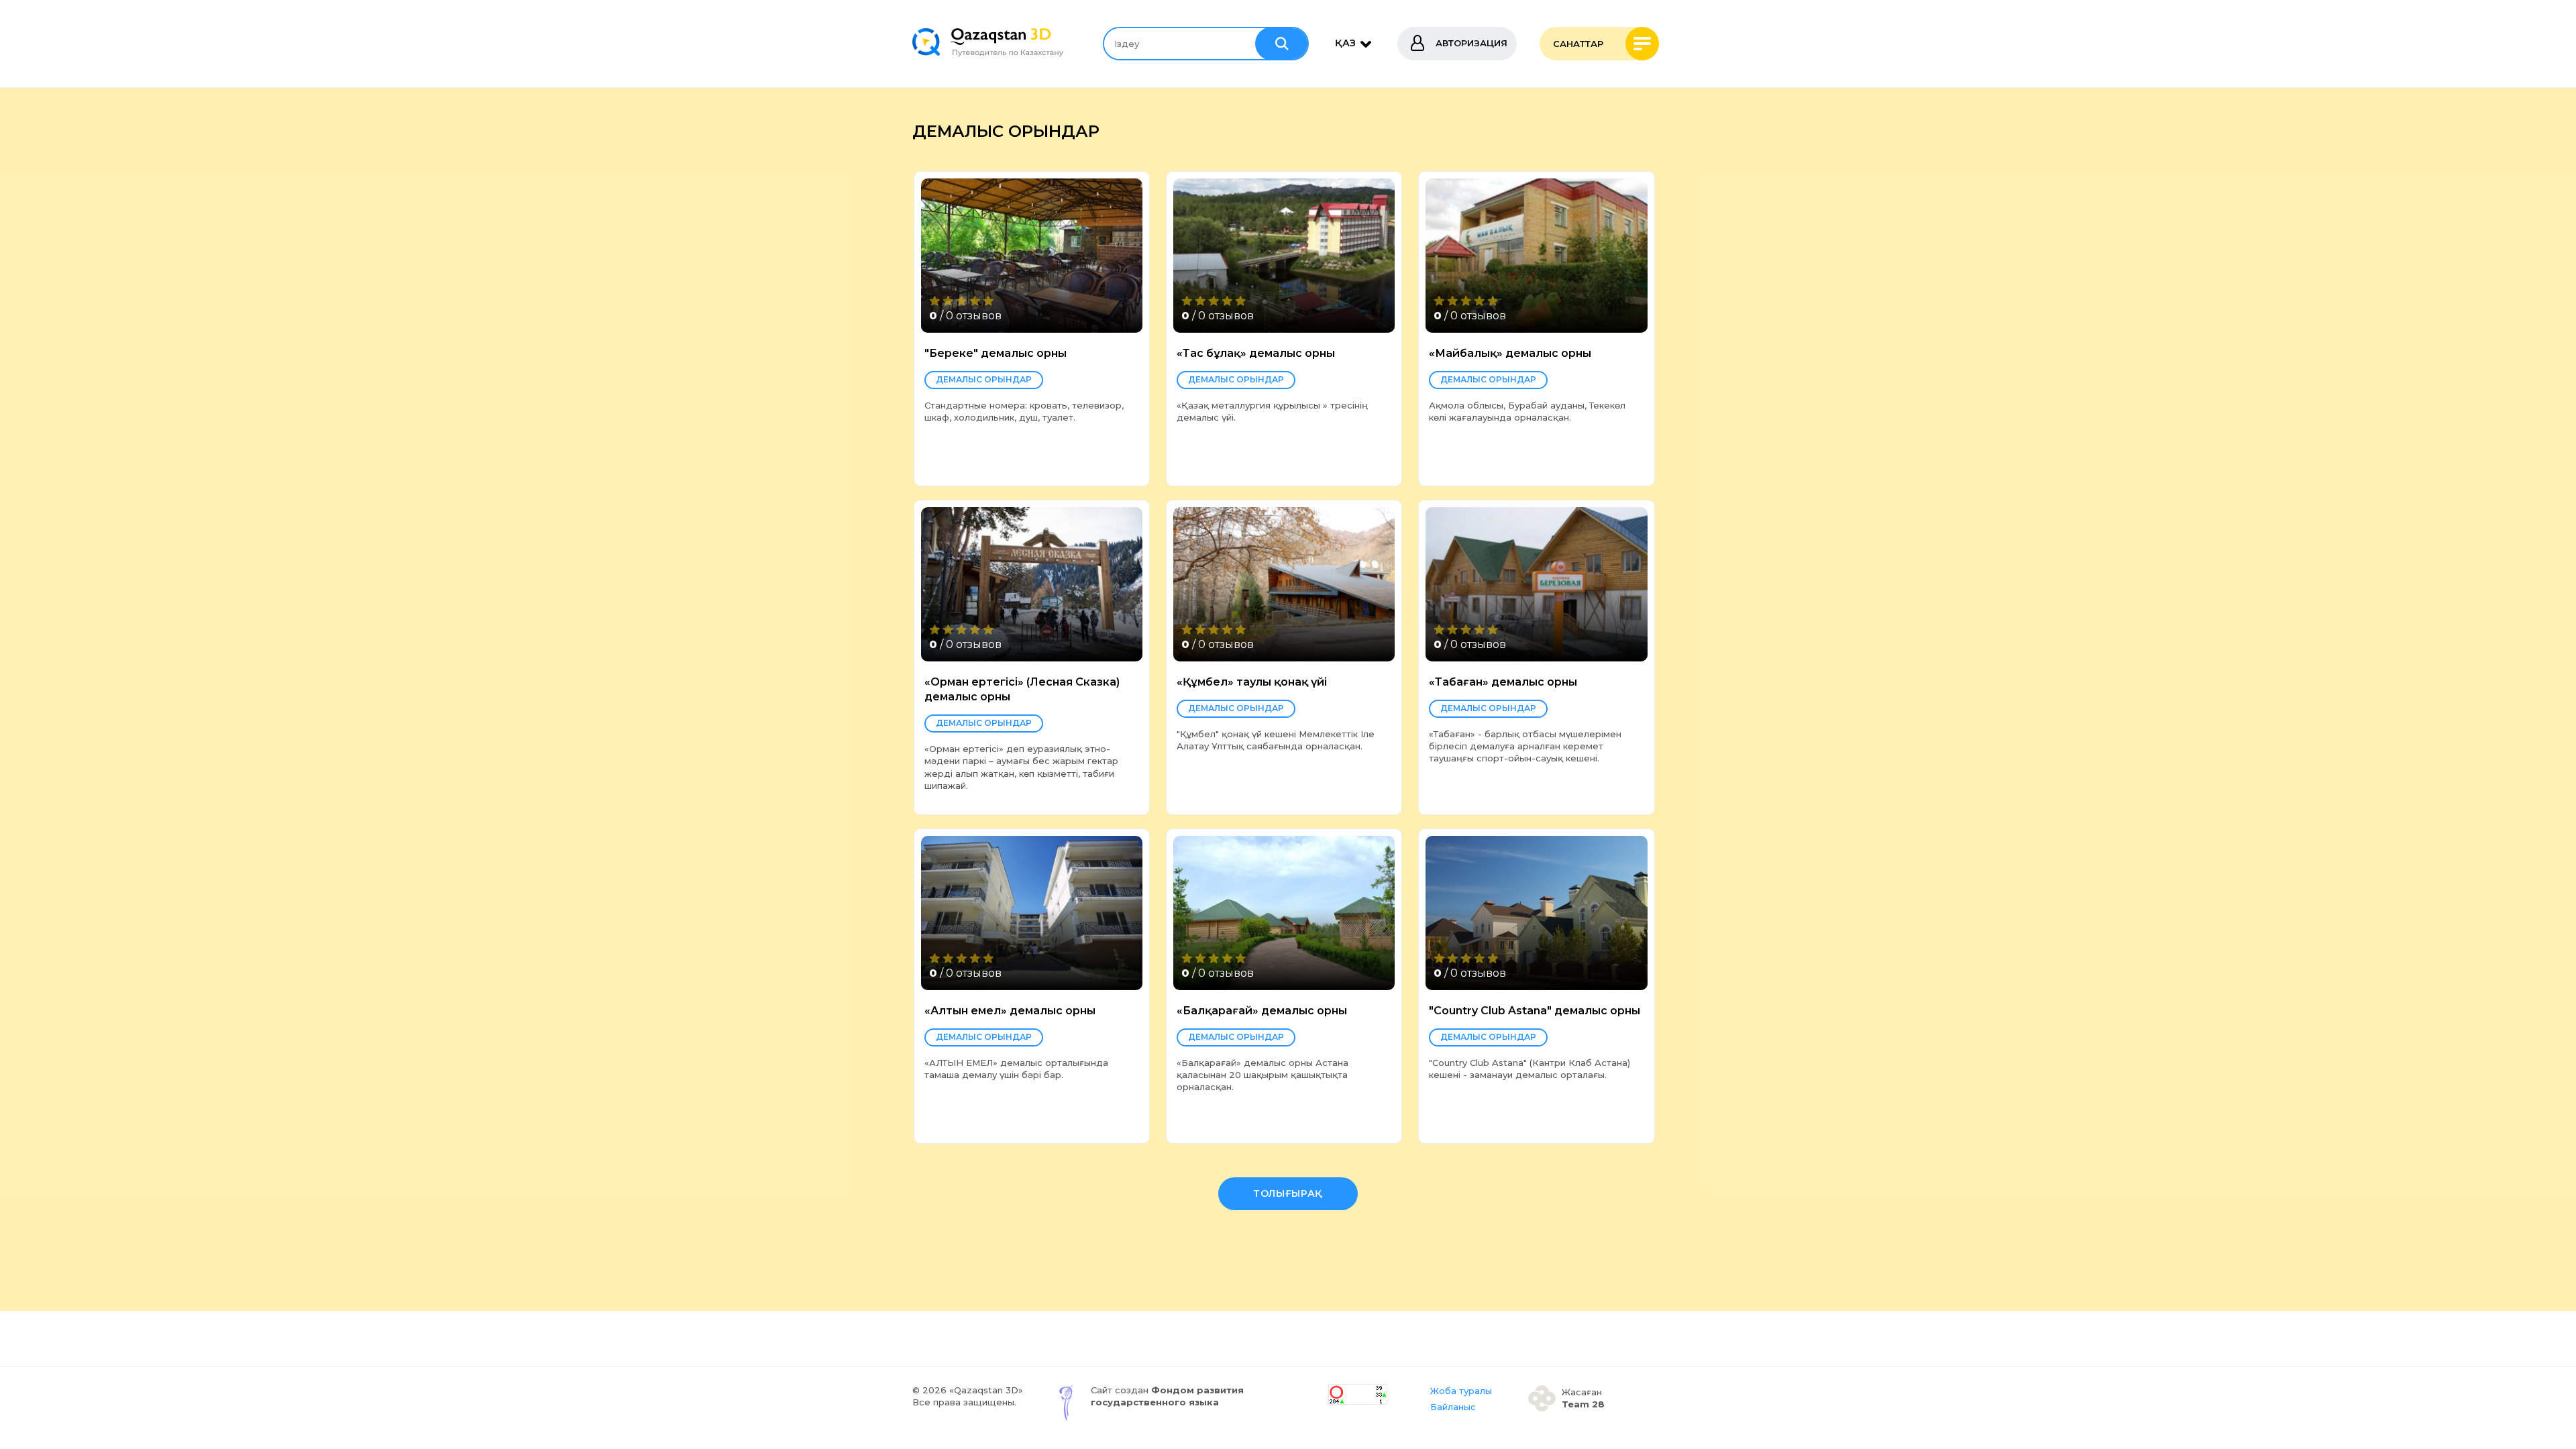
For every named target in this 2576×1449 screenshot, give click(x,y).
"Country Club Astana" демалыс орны (1535, 1011)
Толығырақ (1288, 1193)
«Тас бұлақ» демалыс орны (1256, 353)
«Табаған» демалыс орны (1503, 682)
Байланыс (1453, 1407)
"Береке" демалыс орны (996, 353)
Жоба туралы (1461, 1391)
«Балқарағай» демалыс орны (1262, 1011)
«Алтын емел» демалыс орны (1010, 1011)
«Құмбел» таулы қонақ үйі (1252, 682)
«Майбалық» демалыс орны (1510, 353)
